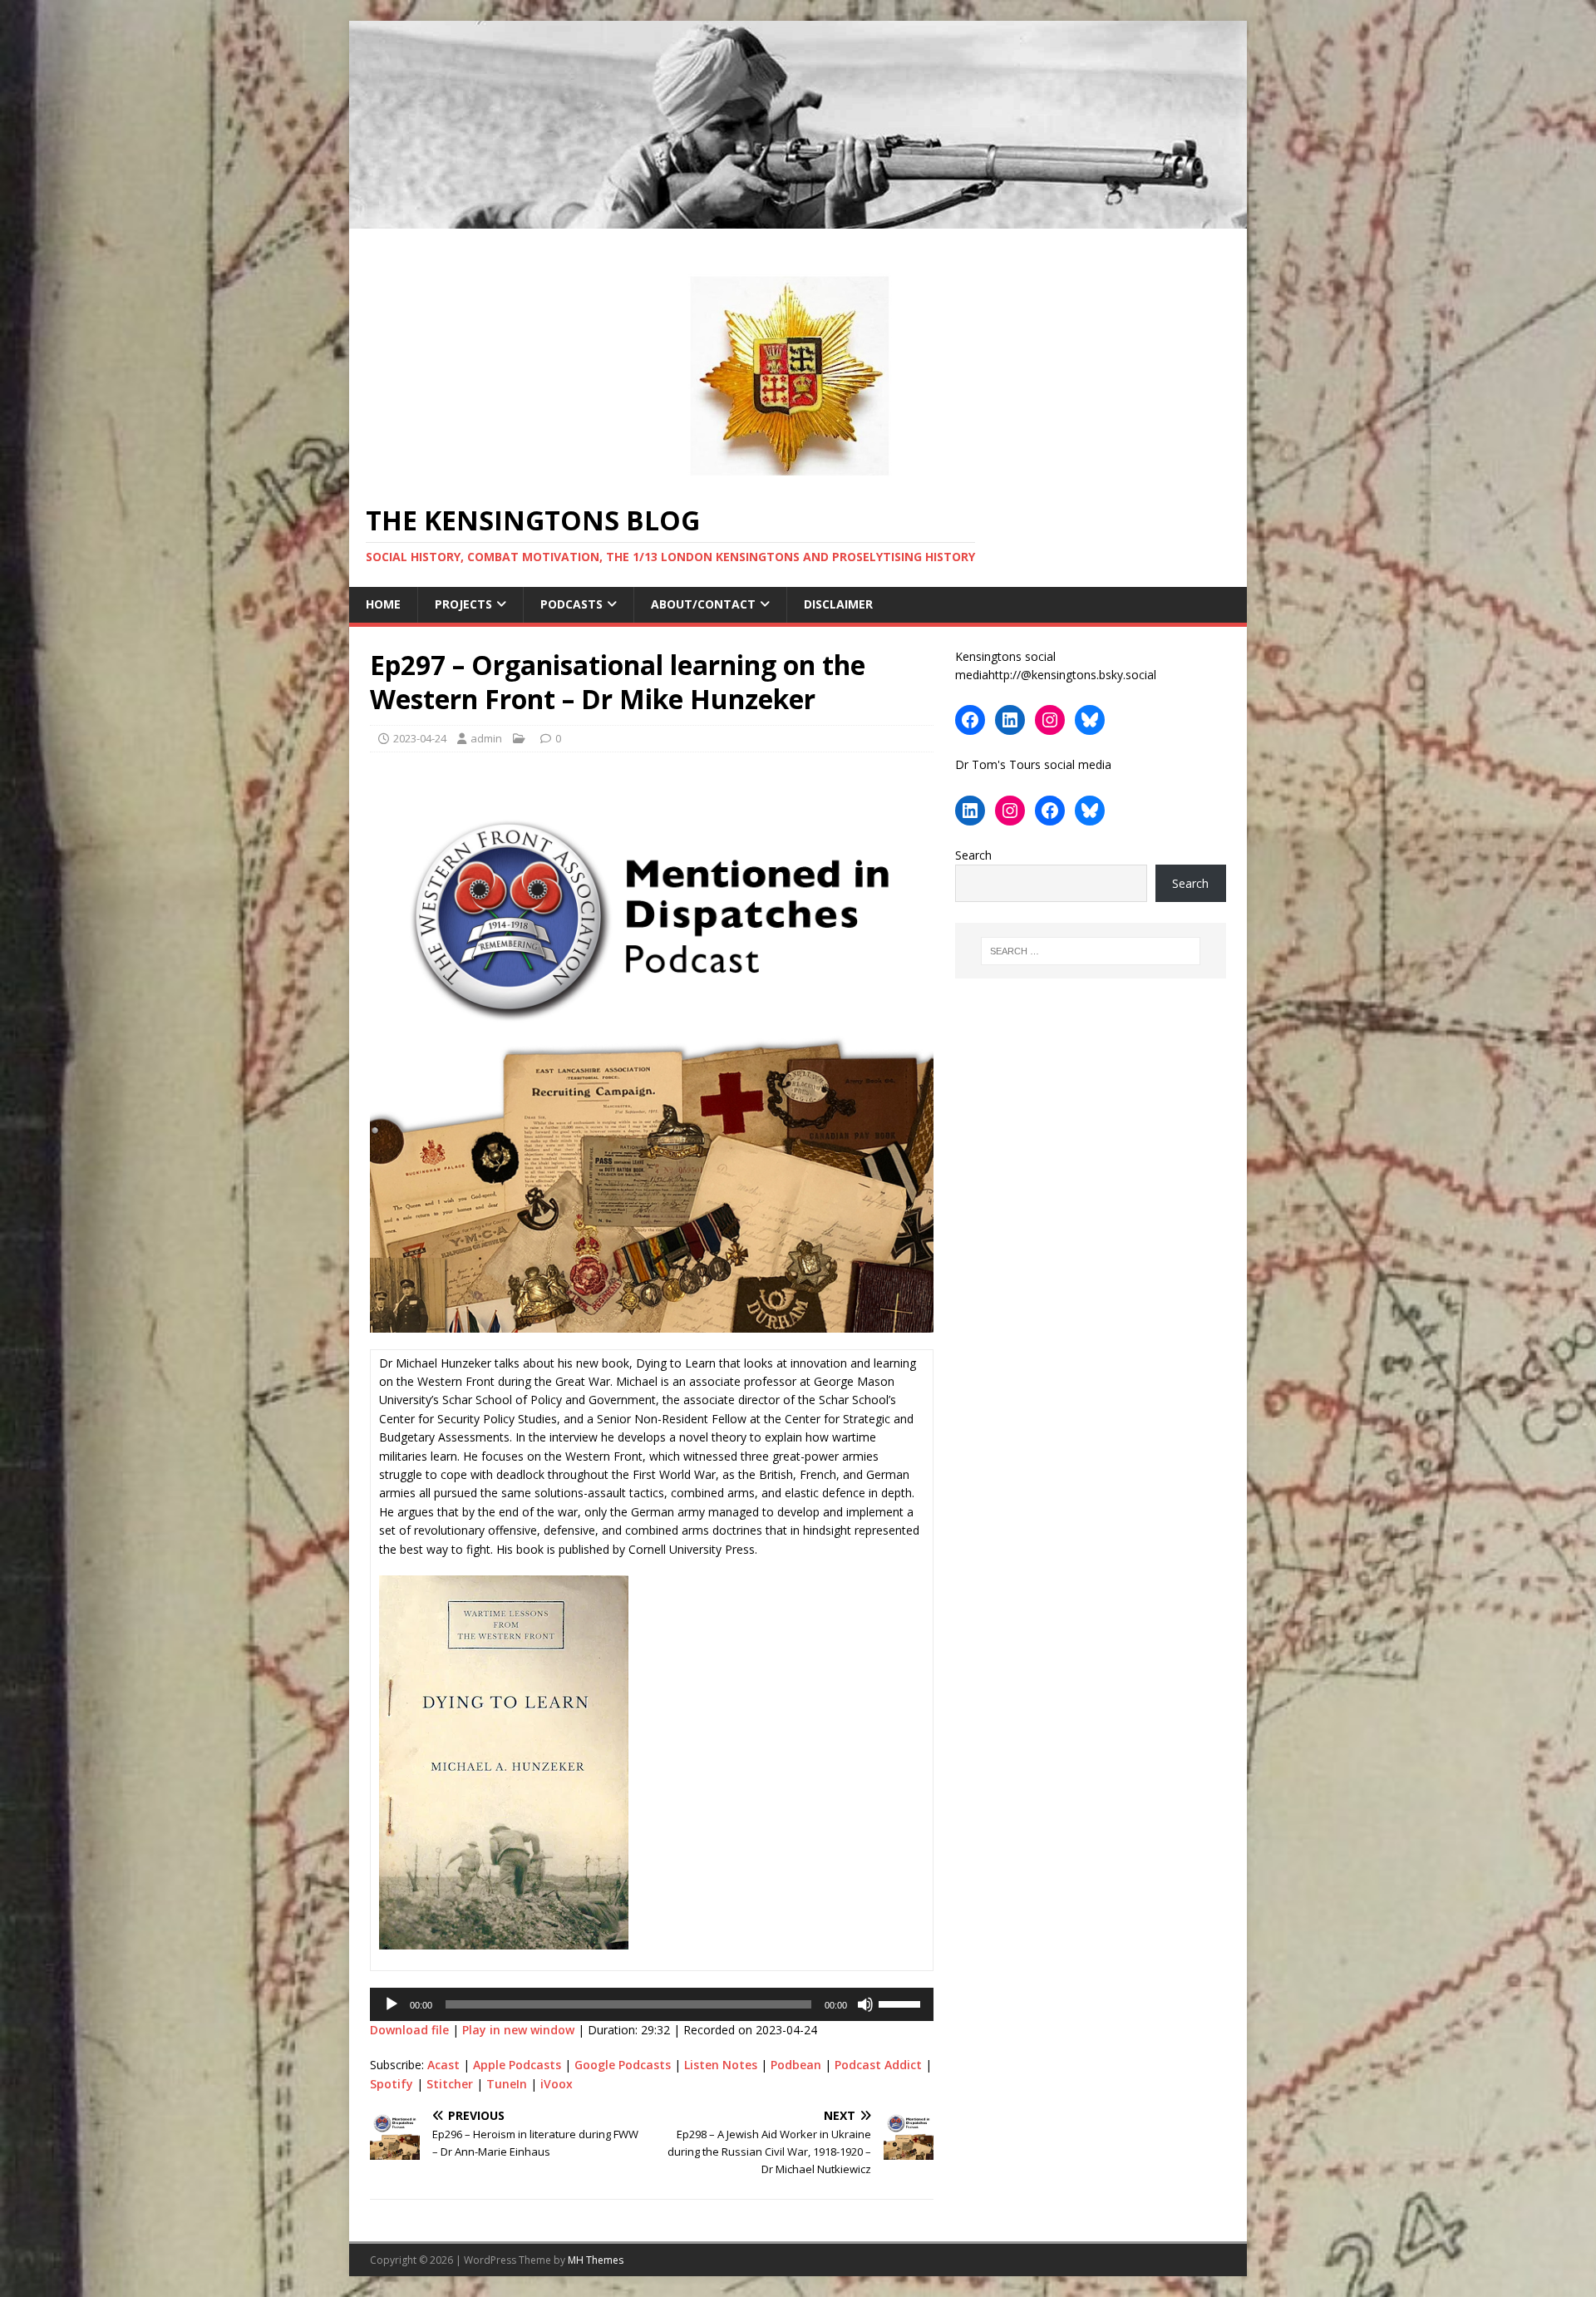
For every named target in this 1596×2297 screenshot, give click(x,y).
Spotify (392, 2084)
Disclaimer (838, 604)
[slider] (902, 2003)
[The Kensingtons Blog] (798, 219)
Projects (463, 604)
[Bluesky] (1090, 720)
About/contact (703, 604)
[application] (652, 2004)
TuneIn (507, 2084)
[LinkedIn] (1010, 720)
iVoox (557, 2084)
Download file (409, 2030)
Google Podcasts (623, 2065)
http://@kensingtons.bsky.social (1072, 675)
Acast (443, 2065)
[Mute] (865, 2004)
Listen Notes (721, 2065)
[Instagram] (1050, 720)
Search (973, 855)
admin (486, 738)
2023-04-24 (420, 738)
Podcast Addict (878, 2065)
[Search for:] (1091, 951)
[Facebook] (970, 720)
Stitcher (450, 2084)
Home (383, 604)
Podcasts (571, 604)
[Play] (392, 2004)
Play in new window (518, 2030)
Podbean (796, 2065)
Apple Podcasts (517, 2065)
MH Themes (596, 2260)
